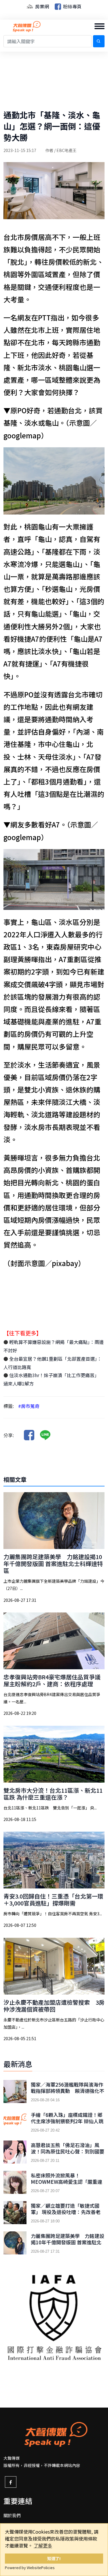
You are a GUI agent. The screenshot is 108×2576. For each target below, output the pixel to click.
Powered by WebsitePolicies (30, 2567)
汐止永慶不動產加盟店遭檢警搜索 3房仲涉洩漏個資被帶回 (54, 2006)
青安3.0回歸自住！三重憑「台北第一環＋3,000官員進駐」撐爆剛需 (53, 1900)
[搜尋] (99, 41)
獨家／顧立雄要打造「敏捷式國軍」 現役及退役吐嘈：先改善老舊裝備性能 (66, 2212)
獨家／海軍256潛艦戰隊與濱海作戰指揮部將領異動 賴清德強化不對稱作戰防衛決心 (68, 2091)
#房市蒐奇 (29, 1406)
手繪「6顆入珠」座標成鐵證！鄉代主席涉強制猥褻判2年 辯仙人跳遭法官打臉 (67, 2121)
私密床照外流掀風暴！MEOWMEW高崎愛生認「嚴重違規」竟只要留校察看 (67, 2182)
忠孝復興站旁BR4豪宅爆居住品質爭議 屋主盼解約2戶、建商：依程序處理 (55, 1680)
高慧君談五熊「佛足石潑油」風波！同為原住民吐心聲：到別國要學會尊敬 (68, 2151)
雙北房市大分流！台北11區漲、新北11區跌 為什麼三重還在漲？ (53, 1794)
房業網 (41, 6)
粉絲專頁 (72, 6)
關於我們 (12, 2515)
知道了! (54, 2558)
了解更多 (43, 2545)
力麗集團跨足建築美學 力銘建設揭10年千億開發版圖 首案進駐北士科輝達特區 (53, 1564)
